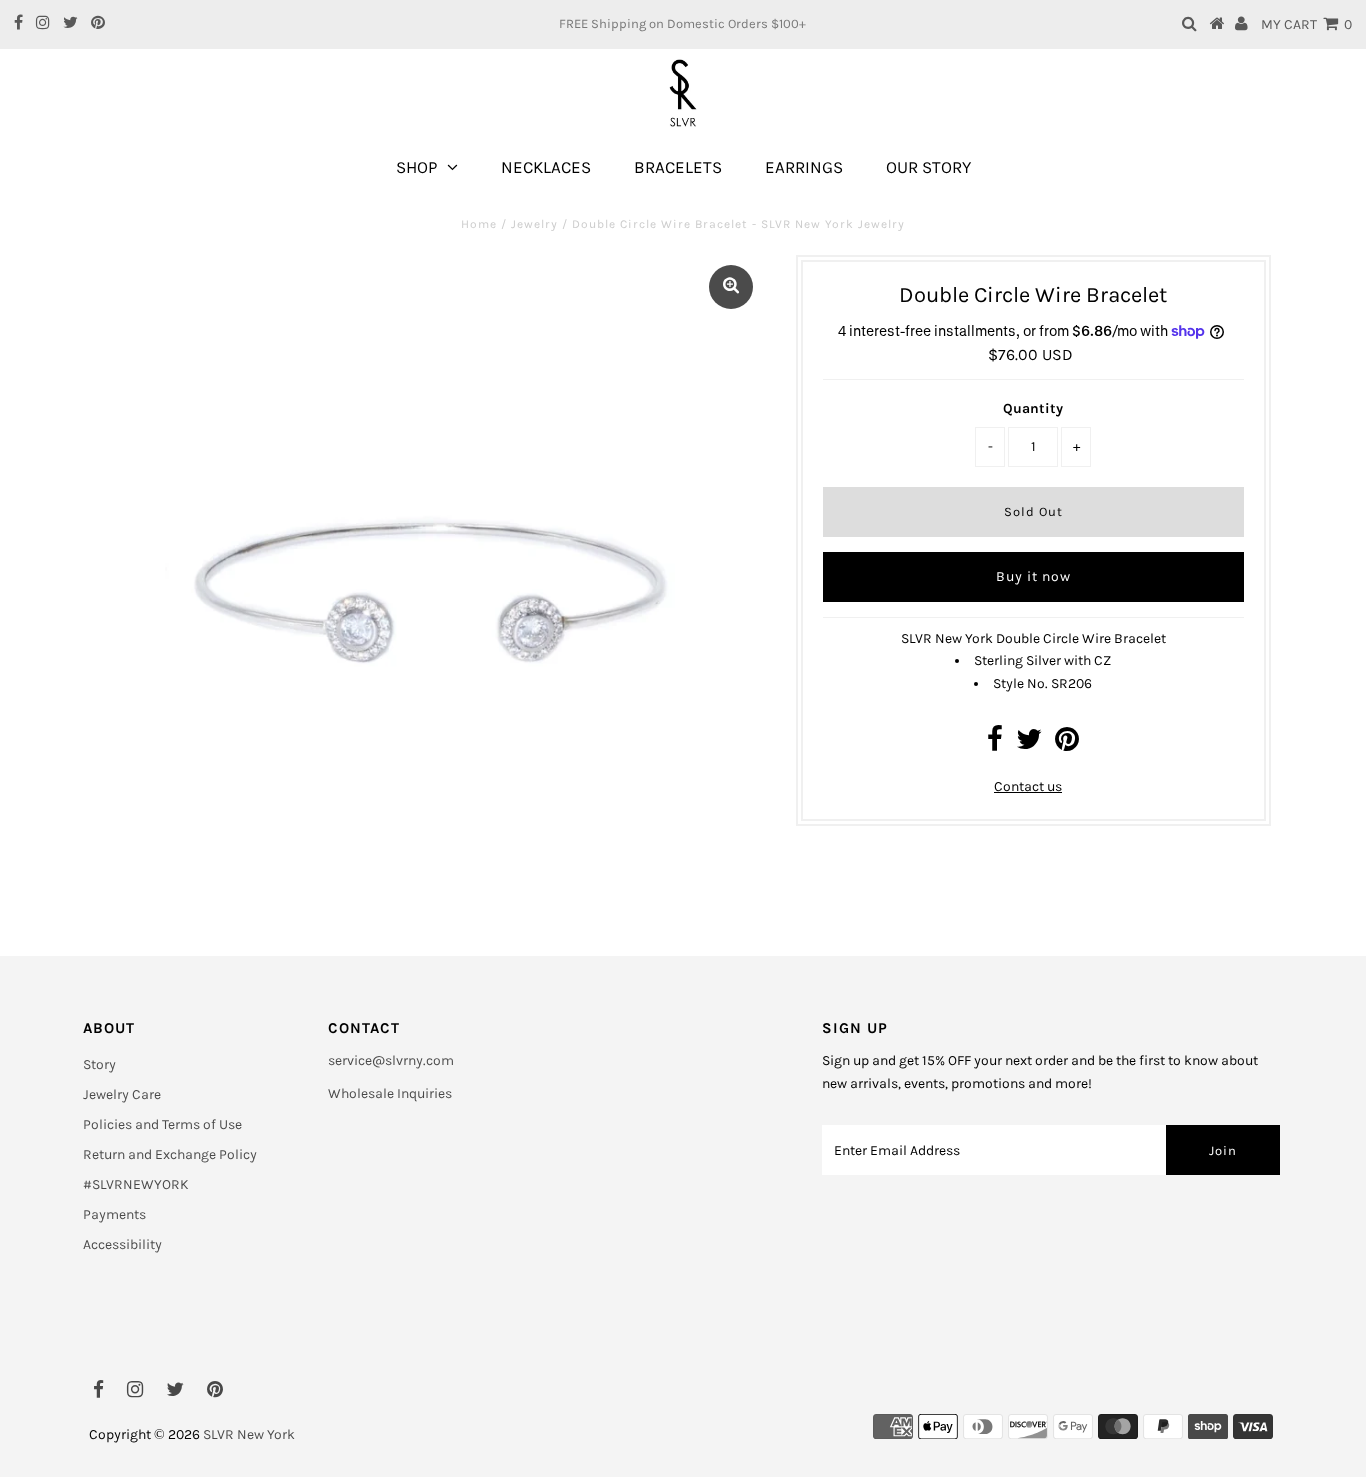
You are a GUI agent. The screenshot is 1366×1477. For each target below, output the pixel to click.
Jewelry (534, 224)
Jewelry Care (122, 1094)
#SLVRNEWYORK (136, 1184)
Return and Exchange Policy (170, 1154)
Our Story (928, 167)
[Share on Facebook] (995, 744)
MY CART (1306, 24)
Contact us (1028, 786)
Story (99, 1064)
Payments (114, 1214)
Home (479, 224)
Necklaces (546, 167)
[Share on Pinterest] (1067, 744)
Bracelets (678, 167)
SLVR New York (249, 1434)
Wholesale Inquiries (390, 1093)
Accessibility (122, 1244)
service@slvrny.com (391, 1060)
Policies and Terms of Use (162, 1124)
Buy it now (1033, 576)
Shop (416, 167)
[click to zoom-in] (731, 287)
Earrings (804, 167)
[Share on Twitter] (1029, 744)
